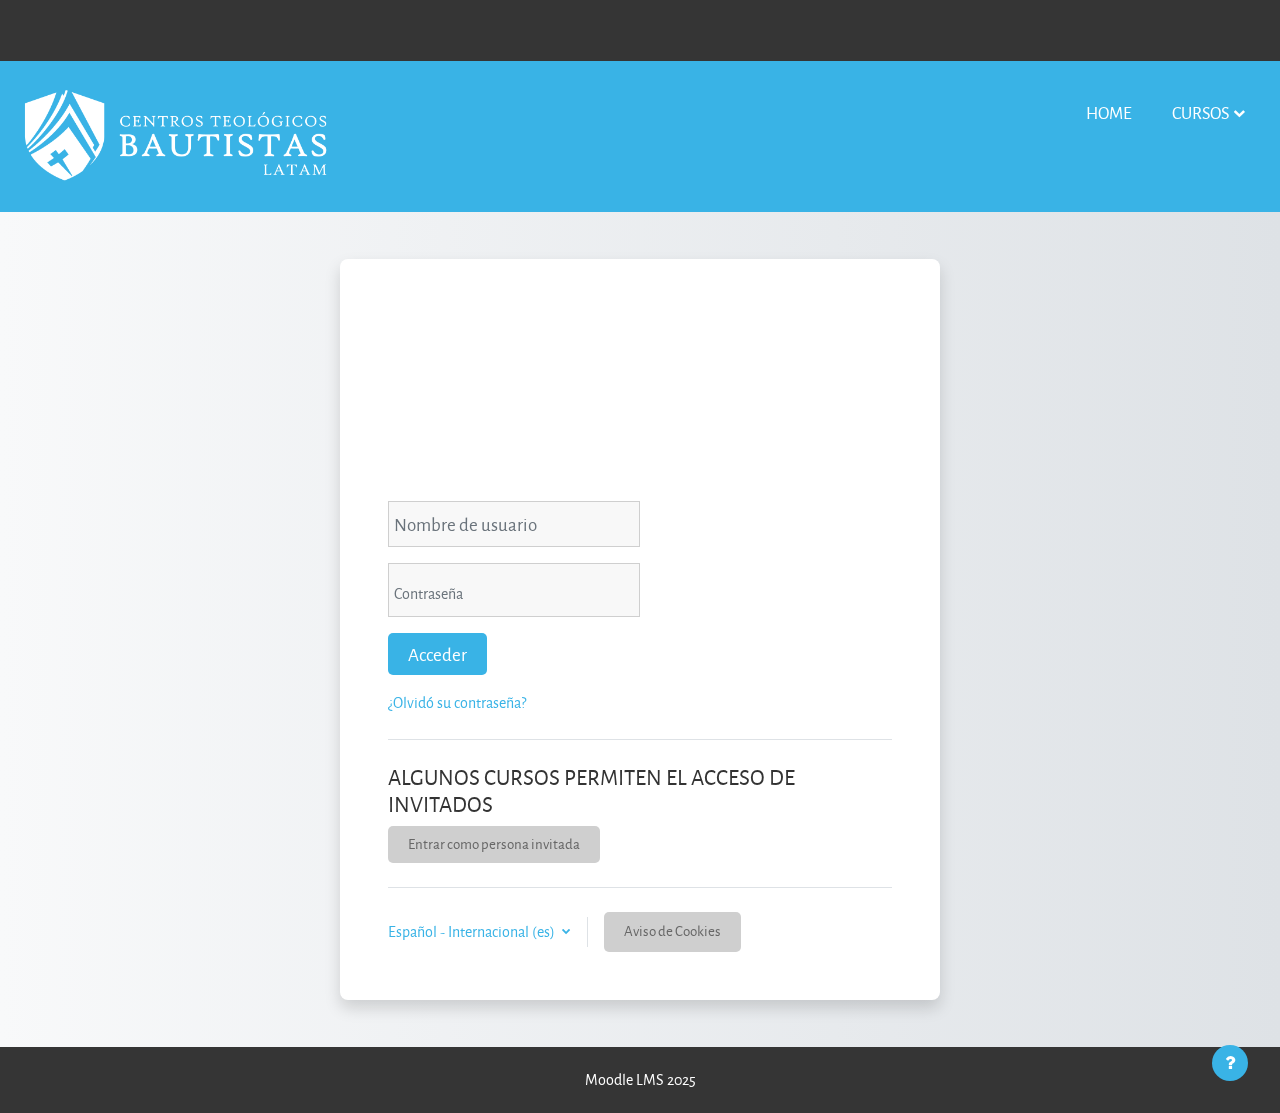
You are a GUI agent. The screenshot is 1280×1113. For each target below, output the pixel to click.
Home (1109, 112)
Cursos (1200, 112)
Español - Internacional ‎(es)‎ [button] (473, 931)
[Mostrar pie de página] (1230, 1063)
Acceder (437, 654)
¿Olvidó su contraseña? (457, 702)
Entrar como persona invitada (494, 843)
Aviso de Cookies (672, 930)
